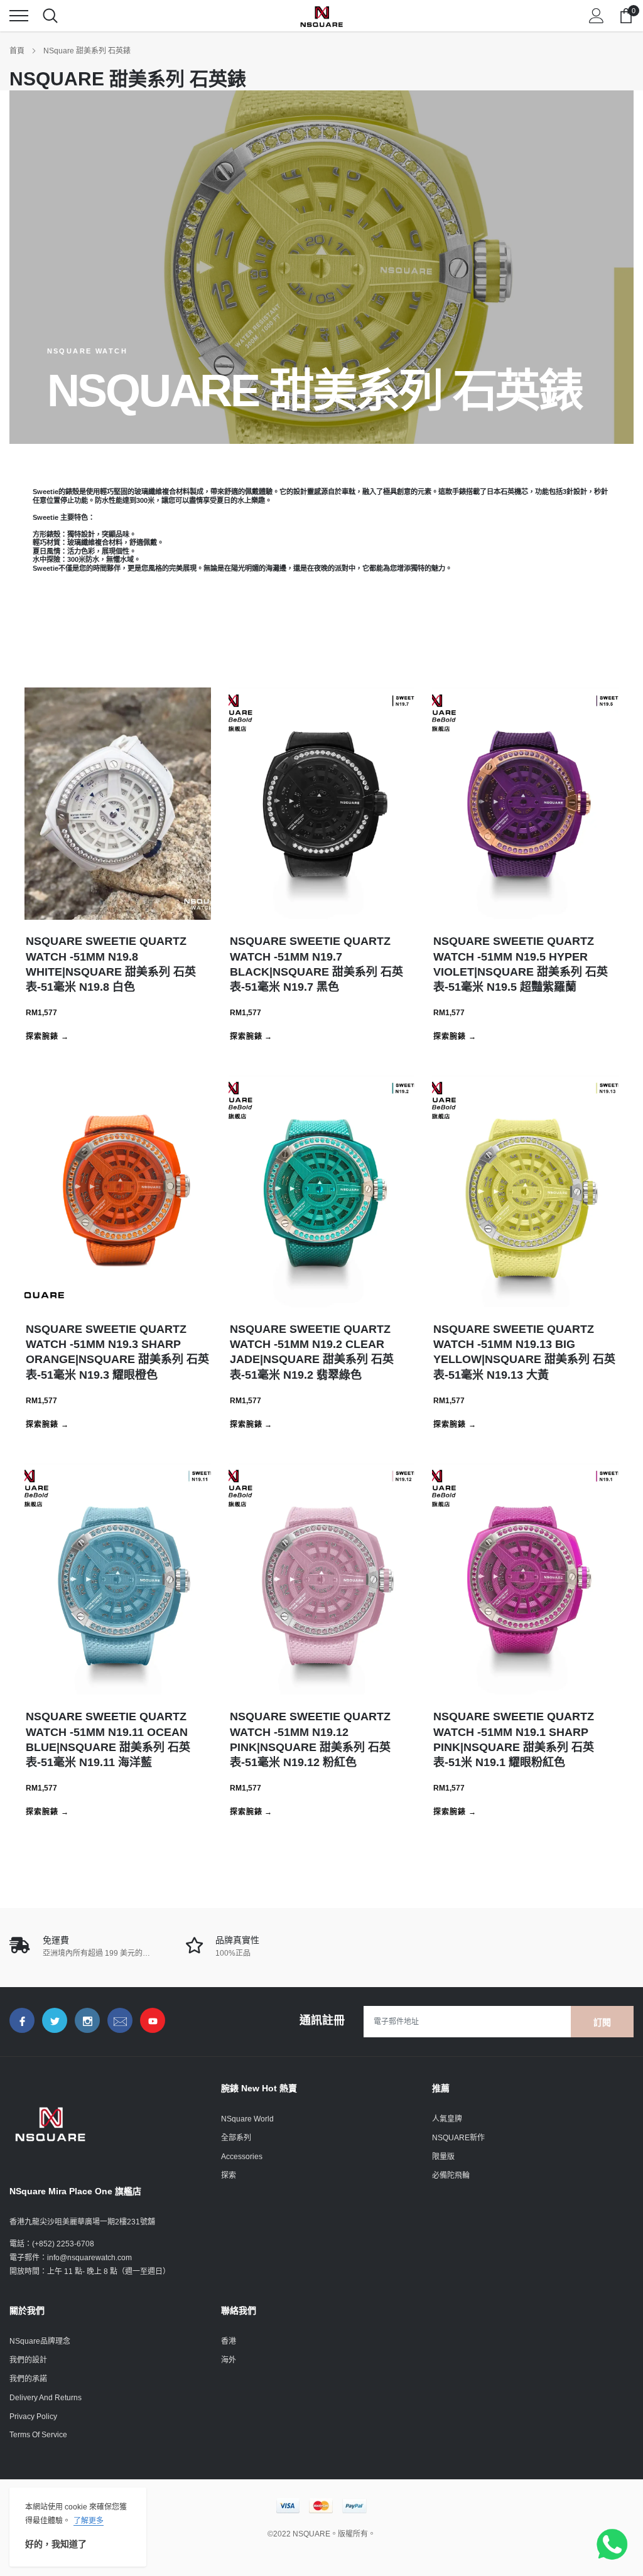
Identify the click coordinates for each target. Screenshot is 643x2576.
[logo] (321, 16)
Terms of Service (38, 2435)
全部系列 (236, 2138)
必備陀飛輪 (451, 2175)
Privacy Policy (33, 2417)
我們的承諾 (28, 2379)
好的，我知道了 (56, 2544)
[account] (597, 16)
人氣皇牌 (447, 2119)
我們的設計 (28, 2360)
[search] (50, 16)
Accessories (242, 2157)
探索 (229, 2175)
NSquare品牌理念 (40, 2341)
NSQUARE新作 (458, 2138)
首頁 (17, 51)
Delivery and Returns (46, 2398)
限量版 (443, 2157)
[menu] (19, 16)
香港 (229, 2341)
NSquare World (247, 2119)
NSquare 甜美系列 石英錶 (87, 51)
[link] (22, 2020)
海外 (229, 2360)
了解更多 (89, 2521)
